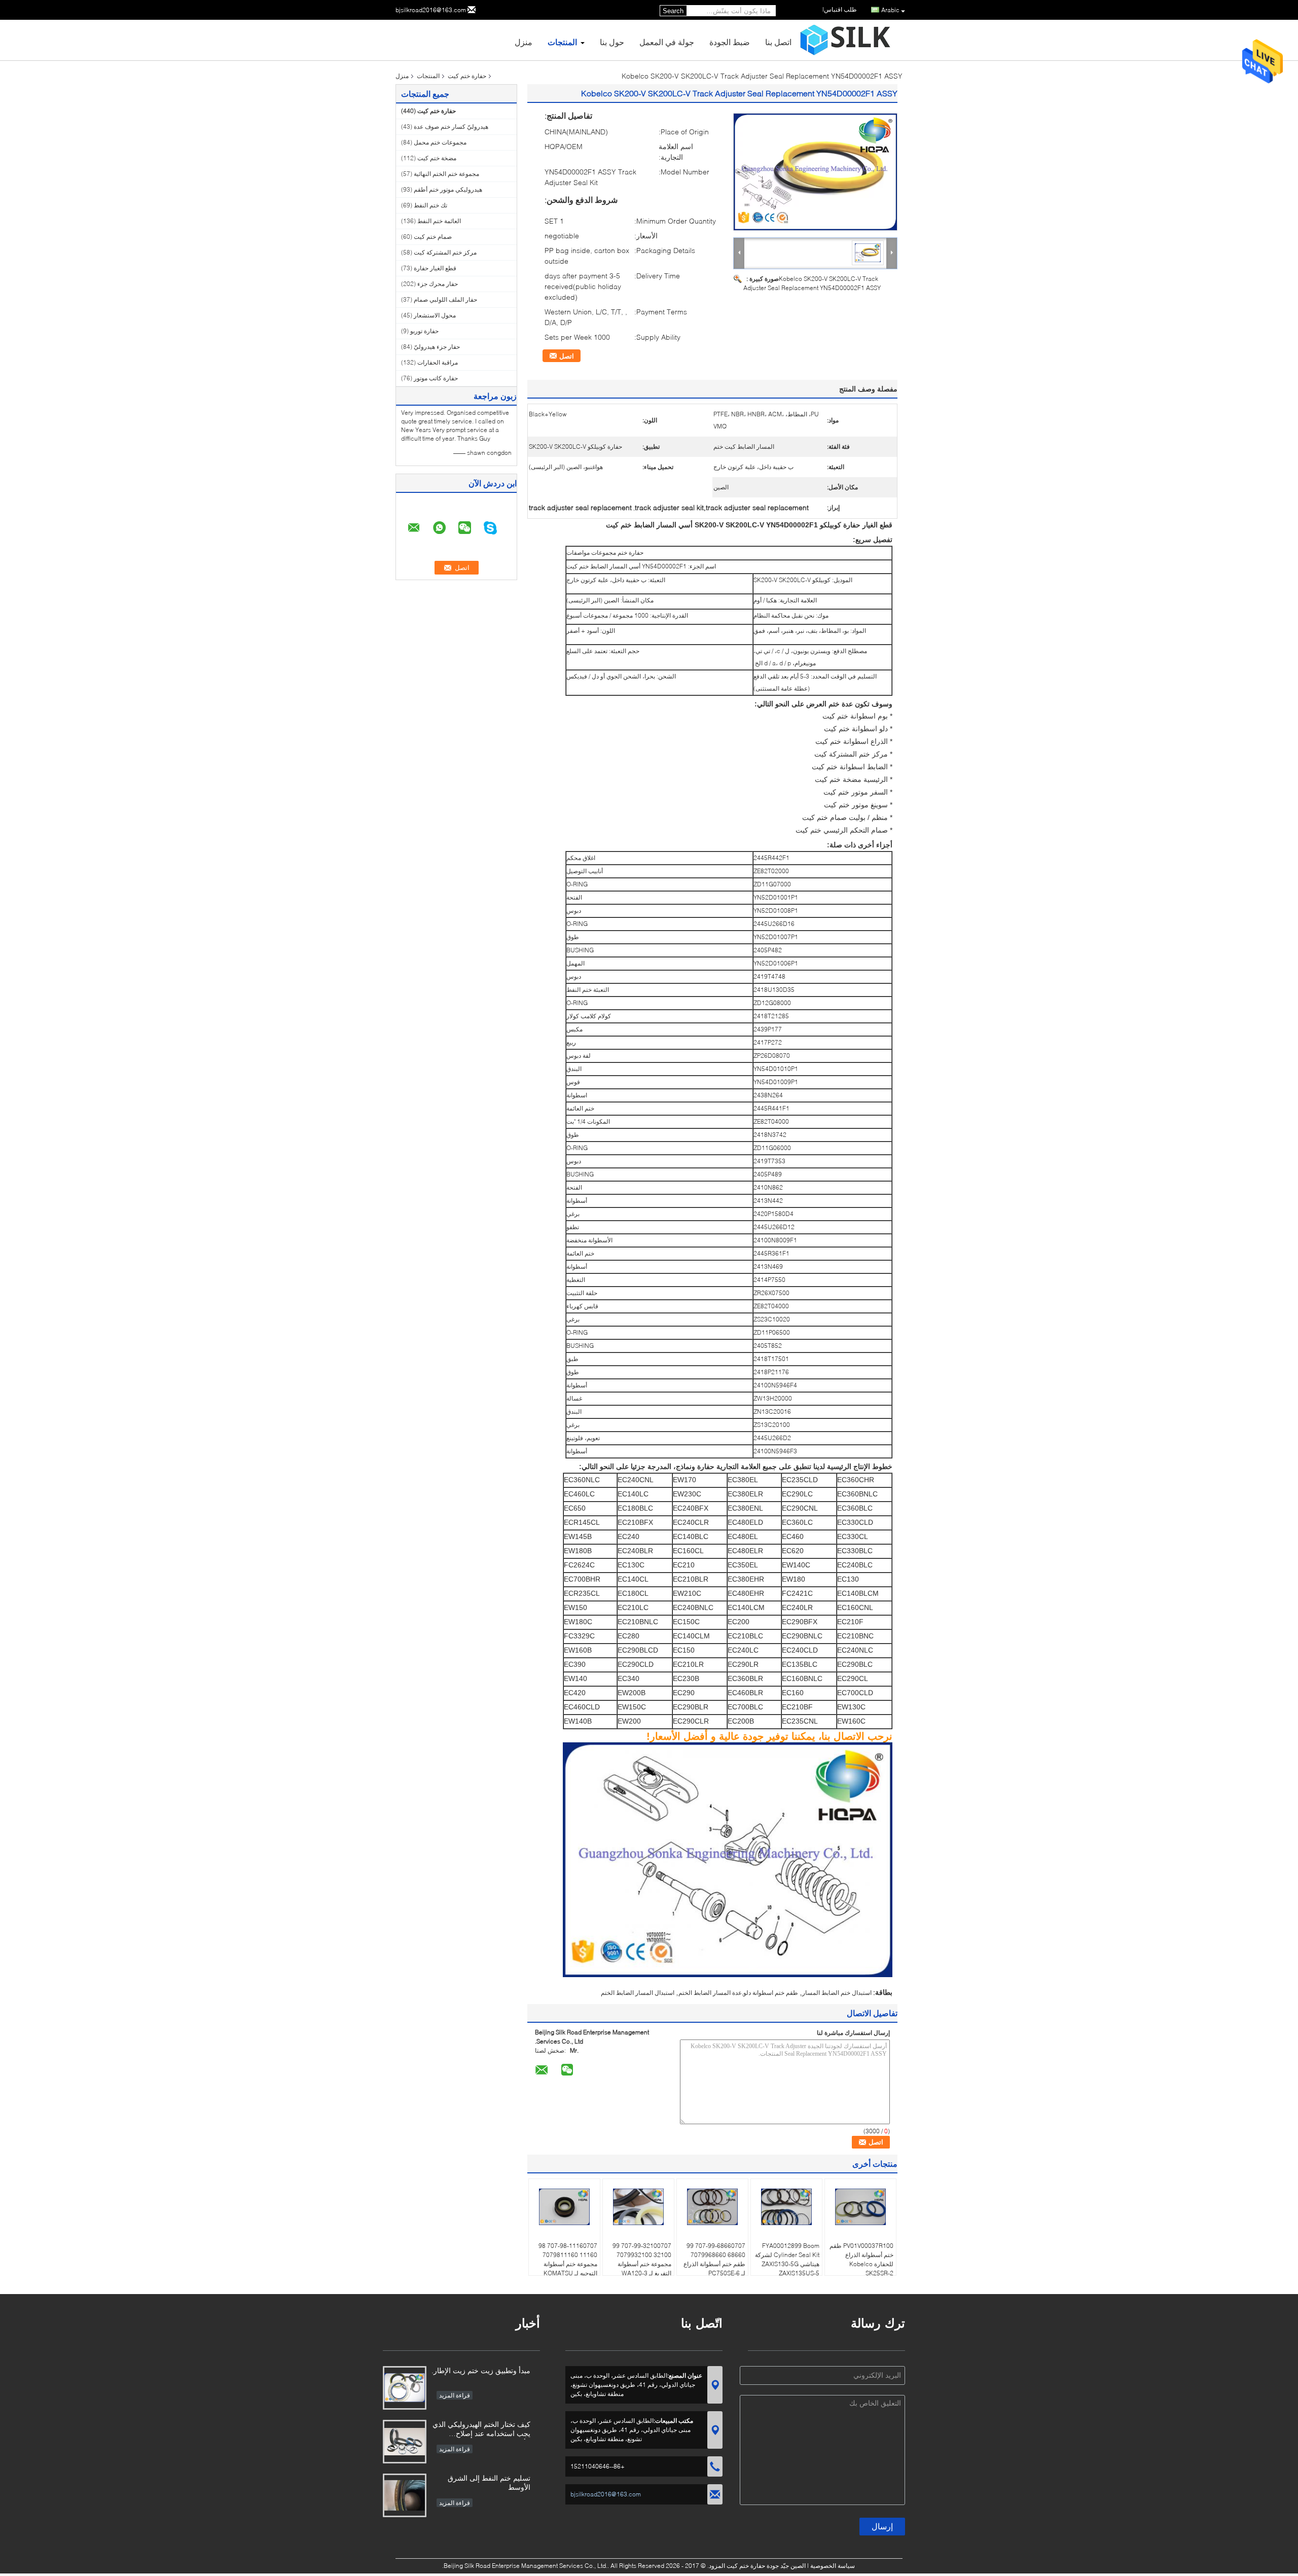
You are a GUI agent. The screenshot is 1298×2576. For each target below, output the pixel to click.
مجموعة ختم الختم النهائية (446, 174)
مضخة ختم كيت (437, 158)
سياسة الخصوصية (833, 2566)
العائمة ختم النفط (439, 221)
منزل (524, 42)
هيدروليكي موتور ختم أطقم (448, 189)
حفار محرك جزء (438, 284)
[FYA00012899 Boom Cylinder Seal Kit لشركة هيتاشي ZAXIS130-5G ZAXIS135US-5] (786, 2207)
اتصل (567, 356)
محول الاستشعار (435, 315)
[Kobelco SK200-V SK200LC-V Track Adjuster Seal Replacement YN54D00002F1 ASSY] (815, 172)
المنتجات (562, 42)
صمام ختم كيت (433, 237)
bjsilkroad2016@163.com (431, 10)
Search (673, 11)
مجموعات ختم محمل (440, 142)
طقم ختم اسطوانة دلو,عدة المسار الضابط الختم (738, 1993)
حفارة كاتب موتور (436, 378)
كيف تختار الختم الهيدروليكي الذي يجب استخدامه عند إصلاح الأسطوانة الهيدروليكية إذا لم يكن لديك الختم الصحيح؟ (481, 2430)
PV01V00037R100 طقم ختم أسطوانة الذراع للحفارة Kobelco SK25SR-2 (861, 2259)
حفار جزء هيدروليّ (437, 347)
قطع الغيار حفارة (435, 268)
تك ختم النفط (430, 205)
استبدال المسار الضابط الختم (638, 1993)
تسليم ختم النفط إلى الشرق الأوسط (489, 2482)
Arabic (890, 10)
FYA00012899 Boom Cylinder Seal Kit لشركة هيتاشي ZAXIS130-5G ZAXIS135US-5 (787, 2259)
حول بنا (612, 42)
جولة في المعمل (667, 42)
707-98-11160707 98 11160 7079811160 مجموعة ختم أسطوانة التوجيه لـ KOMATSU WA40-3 (568, 2264)
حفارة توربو (424, 331)
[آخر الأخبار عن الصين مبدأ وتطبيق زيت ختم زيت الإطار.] (405, 2388)
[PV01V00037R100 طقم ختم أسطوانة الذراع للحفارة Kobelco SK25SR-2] (860, 2207)
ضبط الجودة (730, 42)
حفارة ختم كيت (467, 76)
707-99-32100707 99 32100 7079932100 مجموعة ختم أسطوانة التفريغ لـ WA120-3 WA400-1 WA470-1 (642, 2264)
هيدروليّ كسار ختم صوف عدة (451, 127)
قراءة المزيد (455, 2395)
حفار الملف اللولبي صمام (445, 299)
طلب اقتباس (840, 9)
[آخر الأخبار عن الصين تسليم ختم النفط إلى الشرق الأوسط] (405, 2495)
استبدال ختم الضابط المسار (837, 1993)
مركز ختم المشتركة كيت (445, 252)
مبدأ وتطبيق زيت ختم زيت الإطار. (481, 2370)
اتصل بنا (778, 42)
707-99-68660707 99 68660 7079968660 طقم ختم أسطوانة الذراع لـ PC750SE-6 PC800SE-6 (714, 2264)
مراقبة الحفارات (438, 362)
